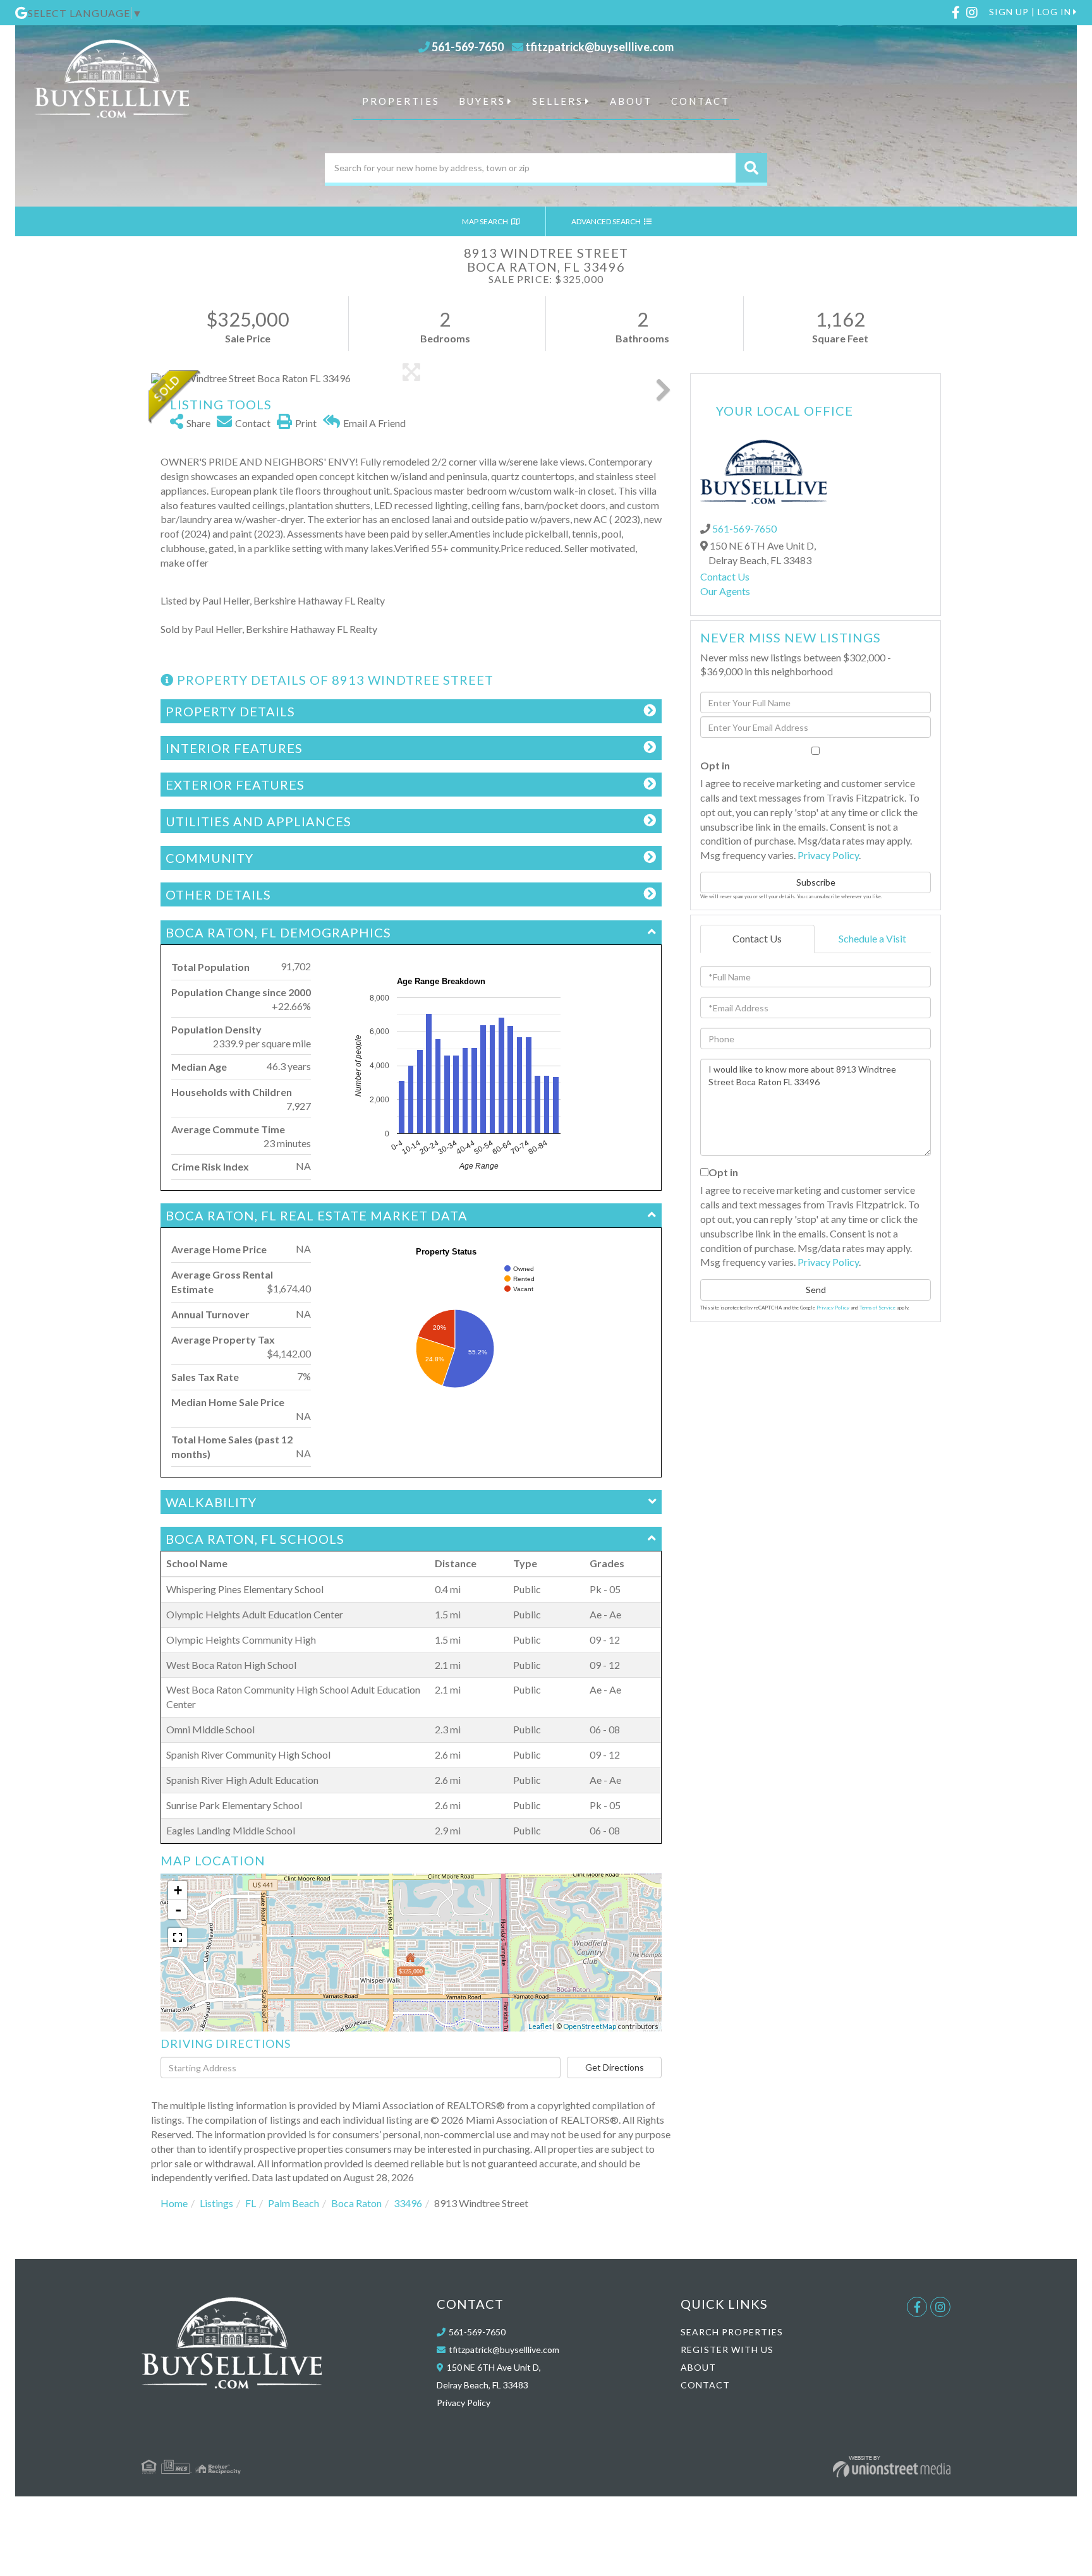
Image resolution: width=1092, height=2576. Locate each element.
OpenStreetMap (590, 2026)
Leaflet (540, 2026)
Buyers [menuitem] (482, 101)
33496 (408, 2203)
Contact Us (725, 576)
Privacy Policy (828, 855)
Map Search (486, 221)
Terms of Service (877, 1308)
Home (174, 2203)
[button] (751, 168)
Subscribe (816, 882)
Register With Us (727, 2350)
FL (251, 2203)
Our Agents (725, 591)
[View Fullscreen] (178, 1937)
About (698, 2367)
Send (816, 1290)
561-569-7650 (468, 47)
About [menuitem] (631, 101)
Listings (216, 2203)
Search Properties (732, 2332)
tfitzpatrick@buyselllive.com (599, 47)
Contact (705, 2385)
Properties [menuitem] (401, 101)
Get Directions (615, 2067)
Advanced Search (607, 221)
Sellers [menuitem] (558, 101)
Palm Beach (294, 2203)
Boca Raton (356, 2203)
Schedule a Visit (872, 938)
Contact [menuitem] (701, 101)
